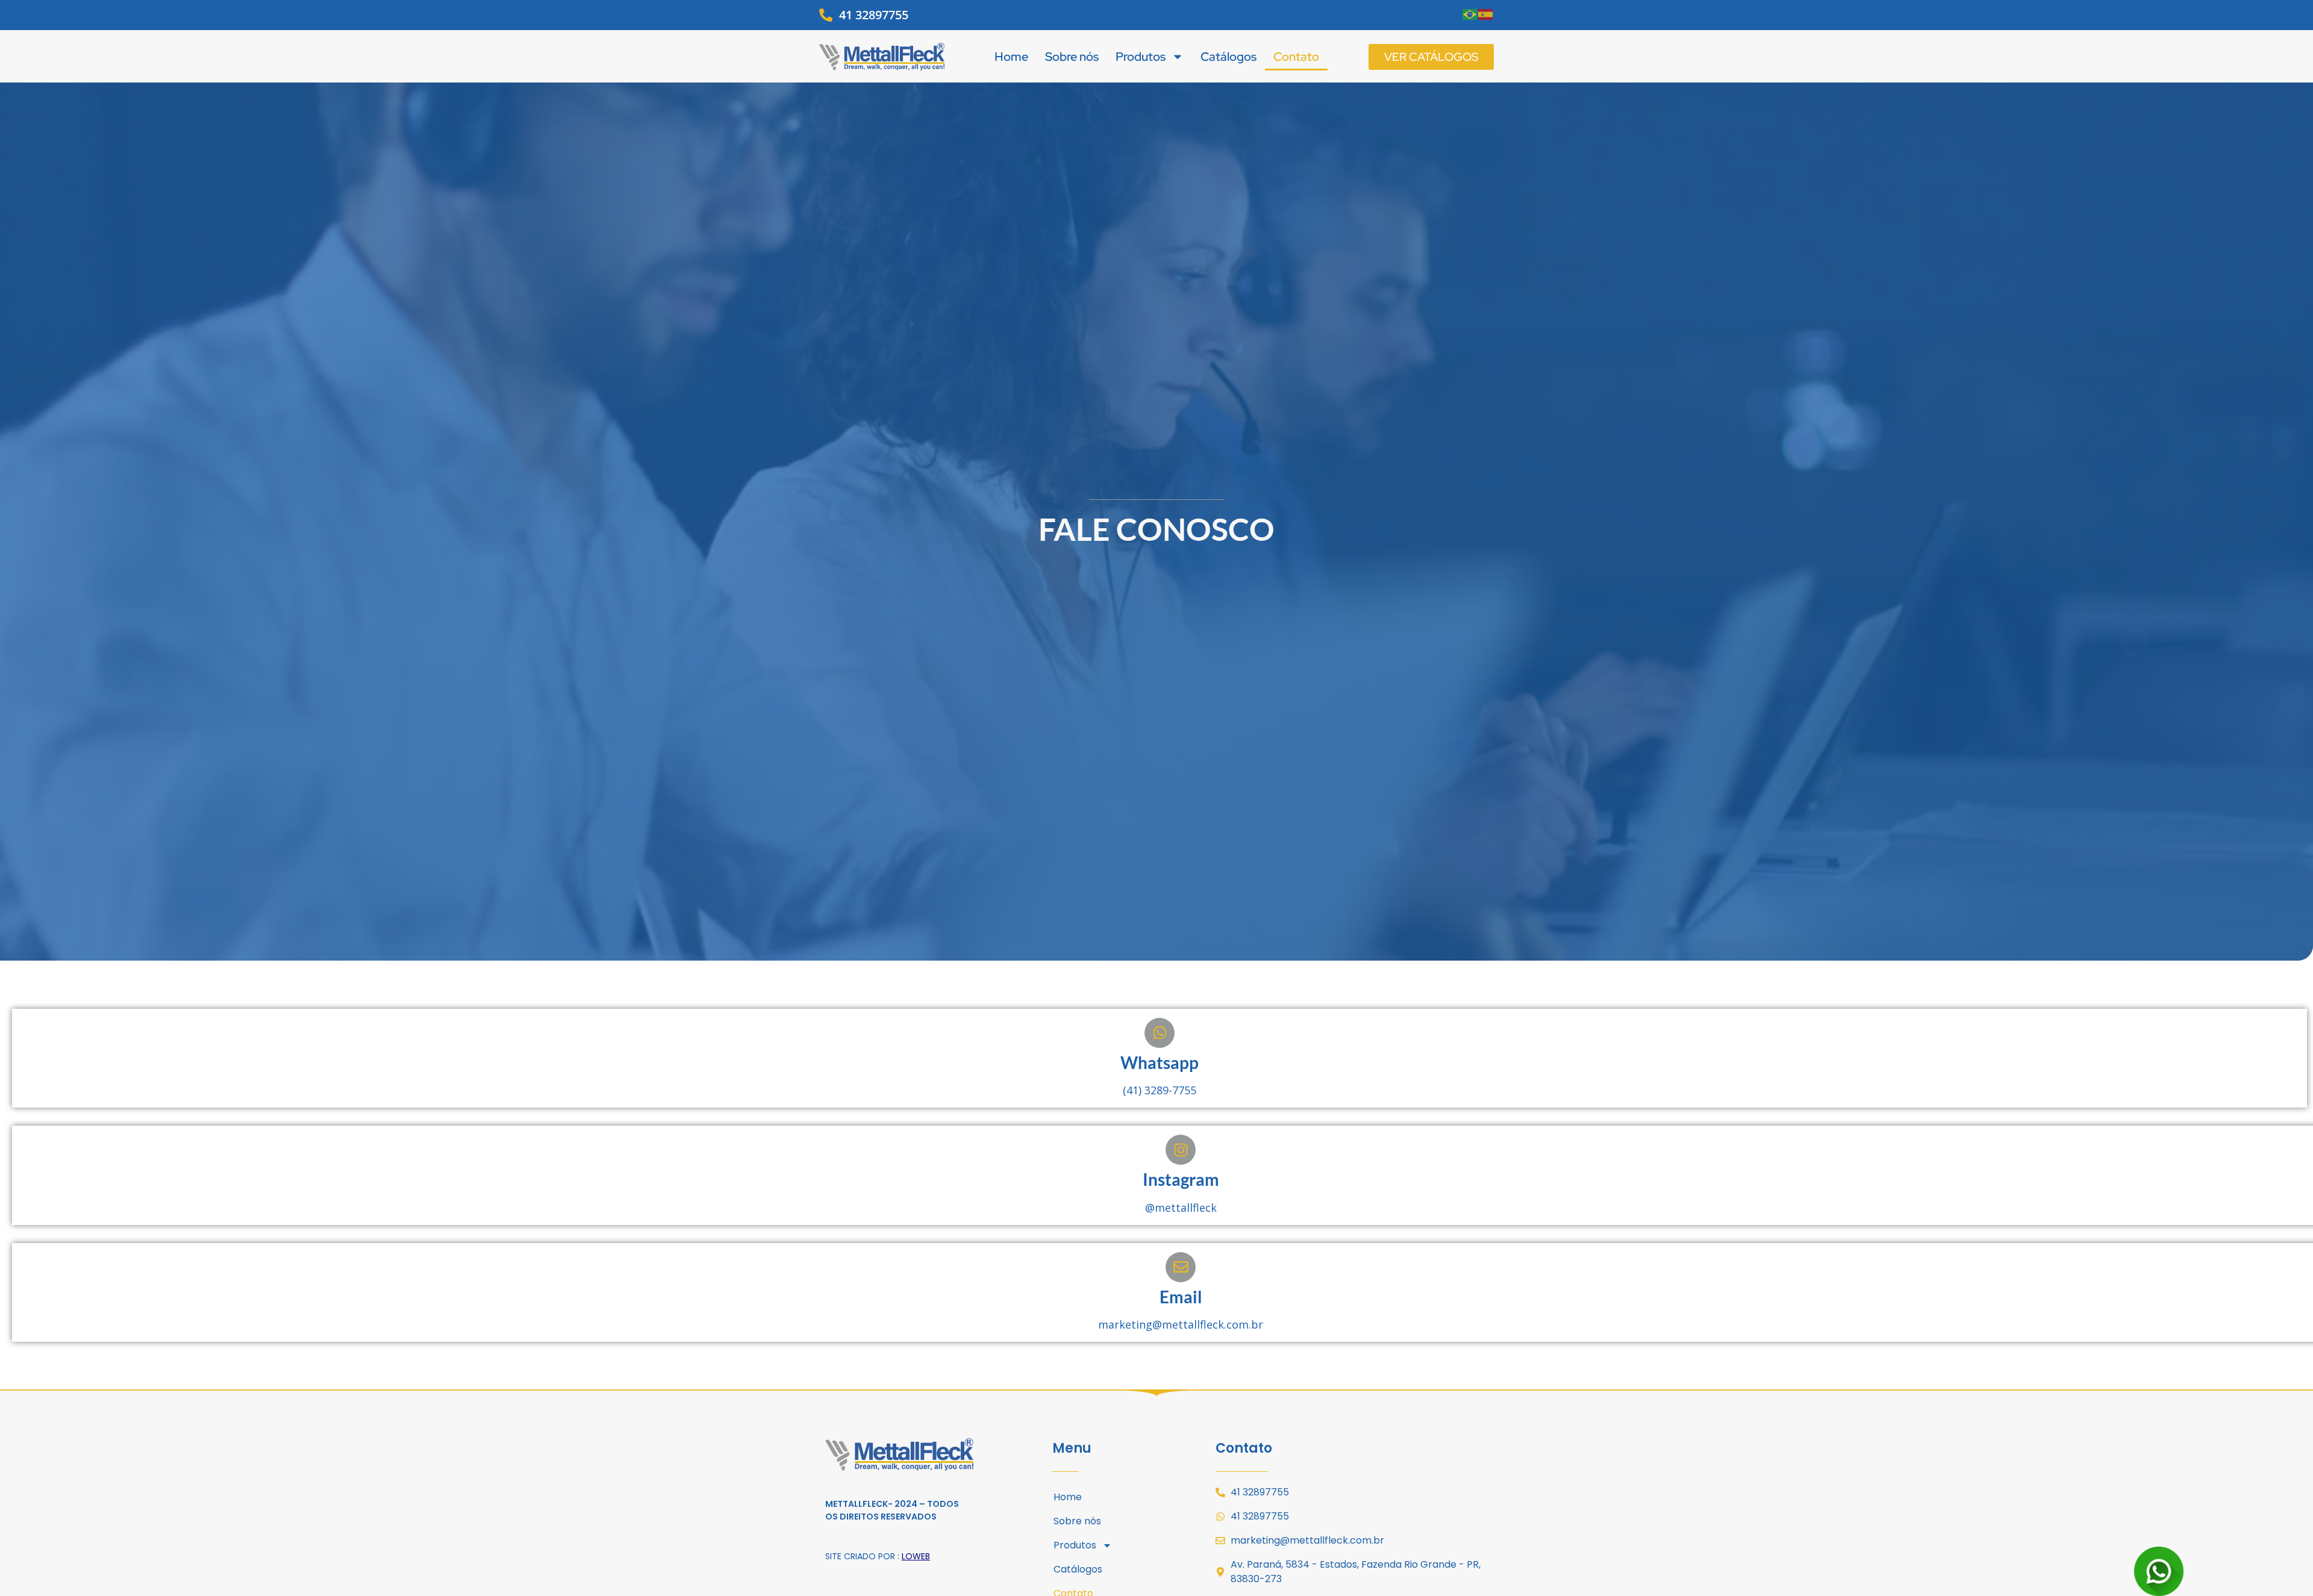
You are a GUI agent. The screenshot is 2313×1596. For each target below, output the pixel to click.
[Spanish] (1486, 13)
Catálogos (1228, 57)
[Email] (1181, 1267)
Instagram (1181, 1179)
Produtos (1141, 57)
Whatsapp (1160, 1062)
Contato (1296, 57)
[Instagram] (1181, 1150)
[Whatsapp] (1160, 1033)
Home (1011, 57)
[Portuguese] (1470, 13)
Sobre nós (1072, 57)
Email (1181, 1297)
